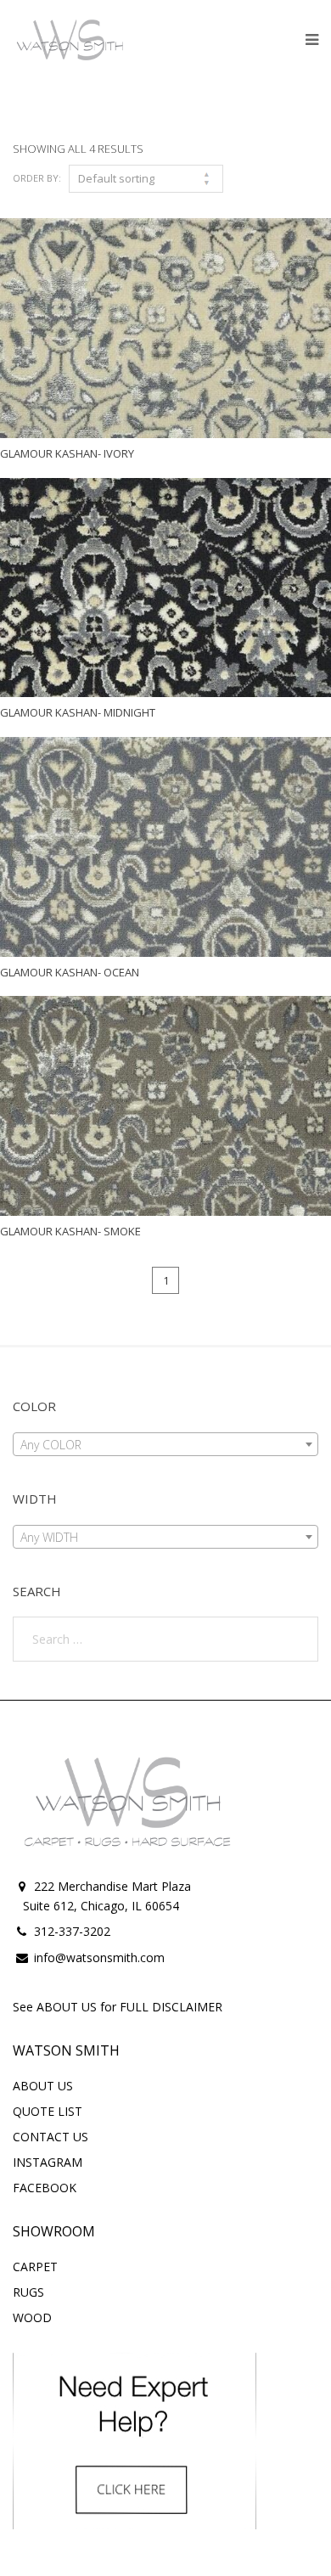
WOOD (32, 2317)
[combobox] (165, 1444)
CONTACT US (50, 2137)
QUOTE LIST (48, 2111)
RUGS (28, 2292)
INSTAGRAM (48, 2162)
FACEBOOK (45, 2188)
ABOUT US (43, 2086)
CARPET (35, 2267)
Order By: (37, 178)
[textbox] (165, 1445)
